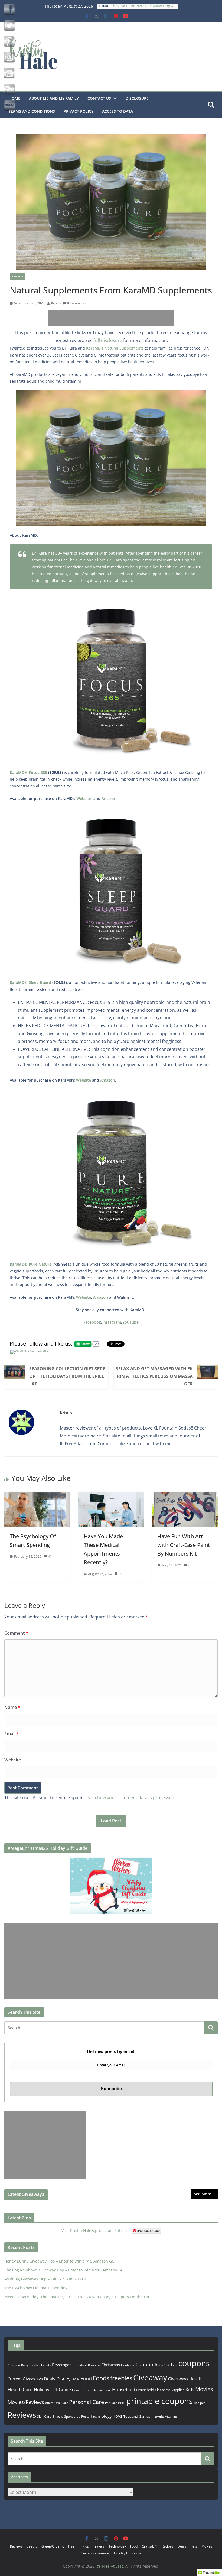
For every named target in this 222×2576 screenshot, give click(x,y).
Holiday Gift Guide (52, 2390)
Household (124, 2389)
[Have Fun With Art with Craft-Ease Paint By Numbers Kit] (185, 1496)
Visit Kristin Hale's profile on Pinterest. (96, 2230)
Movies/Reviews (26, 2402)
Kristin (56, 303)
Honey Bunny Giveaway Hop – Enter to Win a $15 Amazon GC (59, 2261)
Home (76, 2390)
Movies (204, 2389)
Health (195, 2379)
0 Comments (77, 303)
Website (84, 798)
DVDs (76, 2379)
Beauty (46, 2365)
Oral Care (61, 2403)
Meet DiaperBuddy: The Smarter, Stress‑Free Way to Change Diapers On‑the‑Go (77, 2297)
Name (12, 1707)
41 (50, 1557)
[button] (114, 98)
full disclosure (108, 340)
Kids (190, 2389)
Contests (128, 2365)
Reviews (17, 276)
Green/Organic (53, 2546)
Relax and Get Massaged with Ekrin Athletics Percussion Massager (154, 1376)
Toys (118, 2416)
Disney (63, 2379)
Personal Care (86, 2402)
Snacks (58, 2417)
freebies (121, 2378)
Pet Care (111, 2403)
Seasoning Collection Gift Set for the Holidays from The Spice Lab (67, 1376)
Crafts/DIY (150, 2546)
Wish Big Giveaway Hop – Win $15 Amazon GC (46, 2279)
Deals (50, 2379)
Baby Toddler (31, 2365)
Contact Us (99, 98)
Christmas (111, 2365)
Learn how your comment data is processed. (130, 1798)
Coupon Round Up (156, 2364)
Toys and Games (137, 2416)
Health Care (20, 2389)
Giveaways (178, 2379)
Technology (101, 2416)
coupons (194, 2363)
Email (12, 1734)
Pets (122, 2403)
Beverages (62, 2365)
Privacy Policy (79, 111)
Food (86, 2378)
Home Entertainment (96, 2390)
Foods (101, 2378)
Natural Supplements (115, 348)
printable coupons (159, 2401)
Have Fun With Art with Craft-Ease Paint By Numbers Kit (184, 1545)
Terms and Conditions (32, 111)
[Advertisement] (111, 318)
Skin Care (44, 2417)
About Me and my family (54, 98)
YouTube (130, 1322)
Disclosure (137, 98)
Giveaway (150, 2377)
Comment (16, 1633)
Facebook (92, 1322)
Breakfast (80, 2365)
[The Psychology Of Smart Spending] (37, 1496)
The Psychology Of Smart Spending (36, 2288)
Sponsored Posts (77, 2417)
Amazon (109, 798)
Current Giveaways (25, 2379)
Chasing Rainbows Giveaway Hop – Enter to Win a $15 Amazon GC (64, 2270)
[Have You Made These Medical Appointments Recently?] (111, 1496)
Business (94, 2365)
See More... (204, 2194)
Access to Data (117, 111)
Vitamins (171, 2417)
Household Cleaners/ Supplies (160, 2390)
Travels (158, 2416)
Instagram (112, 1322)
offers (49, 2403)
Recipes (200, 2403)
